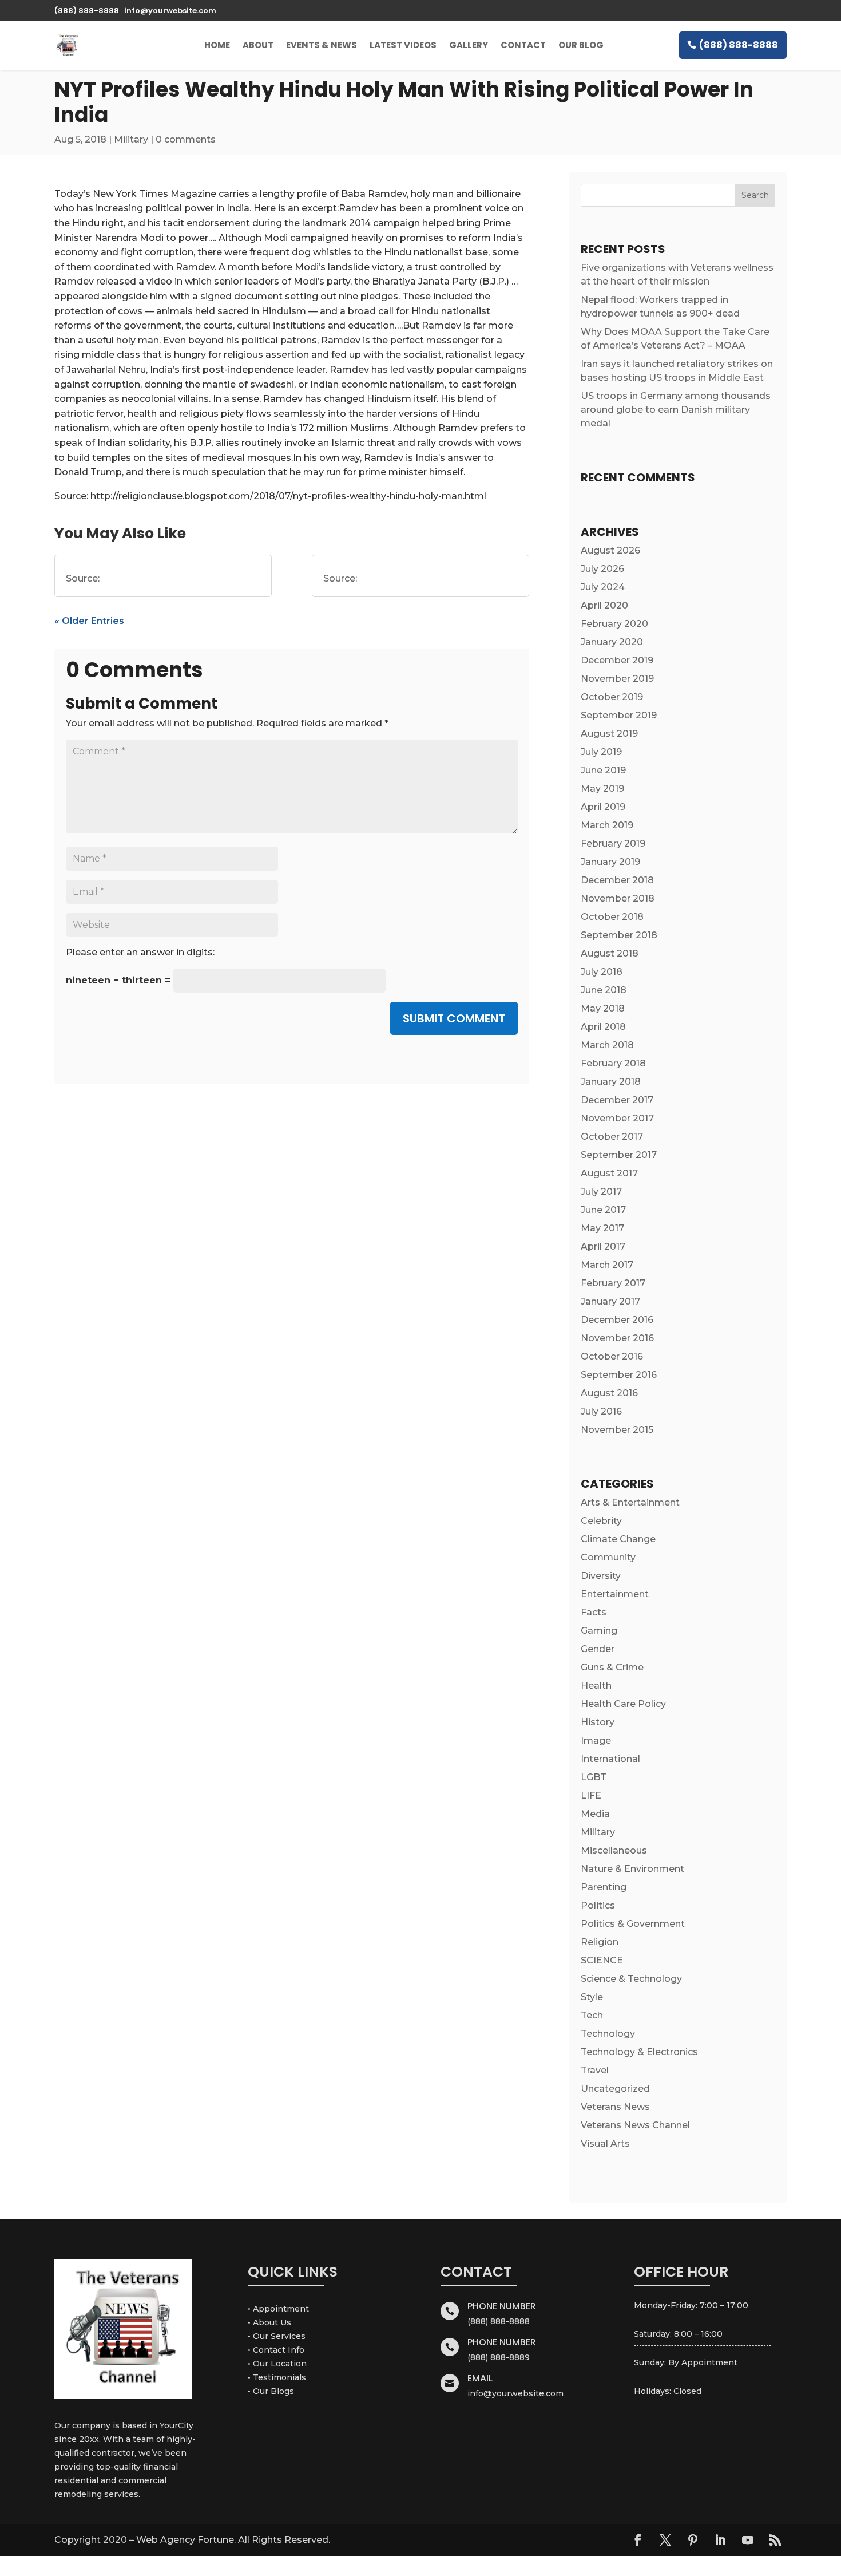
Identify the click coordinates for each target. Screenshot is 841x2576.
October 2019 (612, 697)
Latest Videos (403, 45)
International (610, 1759)
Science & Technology (631, 1979)
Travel (595, 2070)
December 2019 (617, 660)
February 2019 (613, 843)
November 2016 (617, 1338)
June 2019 (603, 770)
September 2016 (619, 1375)
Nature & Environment (632, 1869)
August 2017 (609, 1173)
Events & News (322, 45)
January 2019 (610, 862)
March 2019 (607, 825)
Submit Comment (454, 1018)
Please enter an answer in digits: (140, 952)
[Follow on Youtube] (748, 2540)
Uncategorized (615, 2089)
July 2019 (601, 752)
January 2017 (610, 1301)
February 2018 (613, 1063)
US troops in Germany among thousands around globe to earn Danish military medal (676, 410)
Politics (598, 1905)
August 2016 (609, 1393)
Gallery (469, 45)
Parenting (604, 1887)
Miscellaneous (614, 1850)
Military (131, 139)
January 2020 (612, 642)
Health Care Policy (623, 1704)
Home (217, 45)
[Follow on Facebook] (638, 2540)
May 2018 (603, 1008)
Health (596, 1686)
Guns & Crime (612, 1667)
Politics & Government (633, 1924)
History (598, 1722)
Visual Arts (605, 2144)
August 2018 (610, 953)
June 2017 (603, 1210)
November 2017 (617, 1118)
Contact (523, 45)
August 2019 (609, 734)
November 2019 (617, 679)
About (258, 45)
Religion (600, 1942)
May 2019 (602, 789)
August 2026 (610, 550)
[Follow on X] (665, 2540)
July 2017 (601, 1192)
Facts (594, 1612)
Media (595, 1814)
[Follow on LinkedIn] (720, 2540)
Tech (592, 2015)
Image (596, 1741)
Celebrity (601, 1521)
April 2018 (603, 1027)
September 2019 (619, 715)
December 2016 (617, 1320)
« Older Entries (89, 621)
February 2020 (614, 624)
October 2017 (612, 1137)
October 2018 (612, 917)
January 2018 (611, 1082)
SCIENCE (602, 1960)
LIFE (591, 1795)
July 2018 (602, 972)
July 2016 (601, 1411)
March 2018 (607, 1045)
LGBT (594, 1777)
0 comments (186, 139)
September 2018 (619, 935)
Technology (608, 2034)
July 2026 (602, 569)
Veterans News (615, 2107)
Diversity (601, 1576)
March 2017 (607, 1265)
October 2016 (612, 1356)
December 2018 (617, 880)
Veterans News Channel (635, 2125)
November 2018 (618, 898)
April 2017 (603, 1246)
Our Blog (581, 45)
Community (608, 1557)
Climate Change (618, 1539)
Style (592, 1997)
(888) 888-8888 (739, 45)
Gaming (599, 1631)
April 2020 (604, 605)
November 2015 (617, 1430)
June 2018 (604, 990)
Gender (598, 1649)
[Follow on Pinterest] (693, 2540)
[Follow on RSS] (775, 2540)
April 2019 (603, 807)
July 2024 (603, 587)
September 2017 (619, 1155)
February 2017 (613, 1283)
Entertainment (615, 1594)
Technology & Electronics (639, 2052)
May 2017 (602, 1228)
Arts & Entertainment (630, 1502)
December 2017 (617, 1100)
